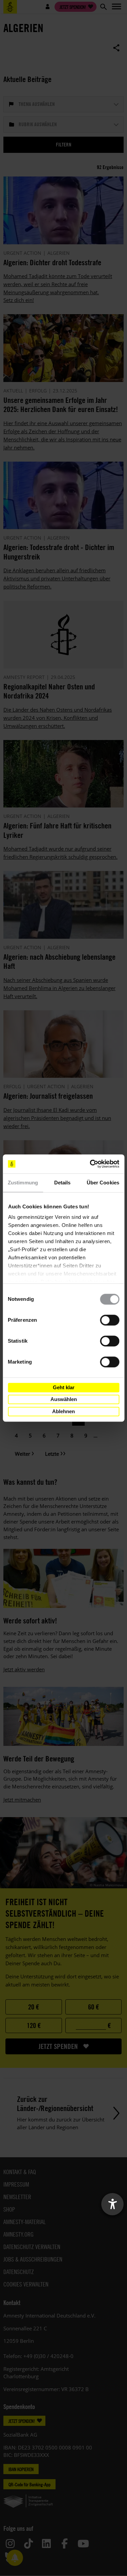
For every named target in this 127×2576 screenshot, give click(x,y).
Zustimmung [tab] (23, 1183)
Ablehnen (63, 1411)
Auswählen (64, 1399)
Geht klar (64, 1387)
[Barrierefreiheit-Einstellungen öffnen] (112, 2204)
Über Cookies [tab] (103, 1183)
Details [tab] (62, 1183)
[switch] (110, 1320)
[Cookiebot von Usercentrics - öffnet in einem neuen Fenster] (90, 1164)
